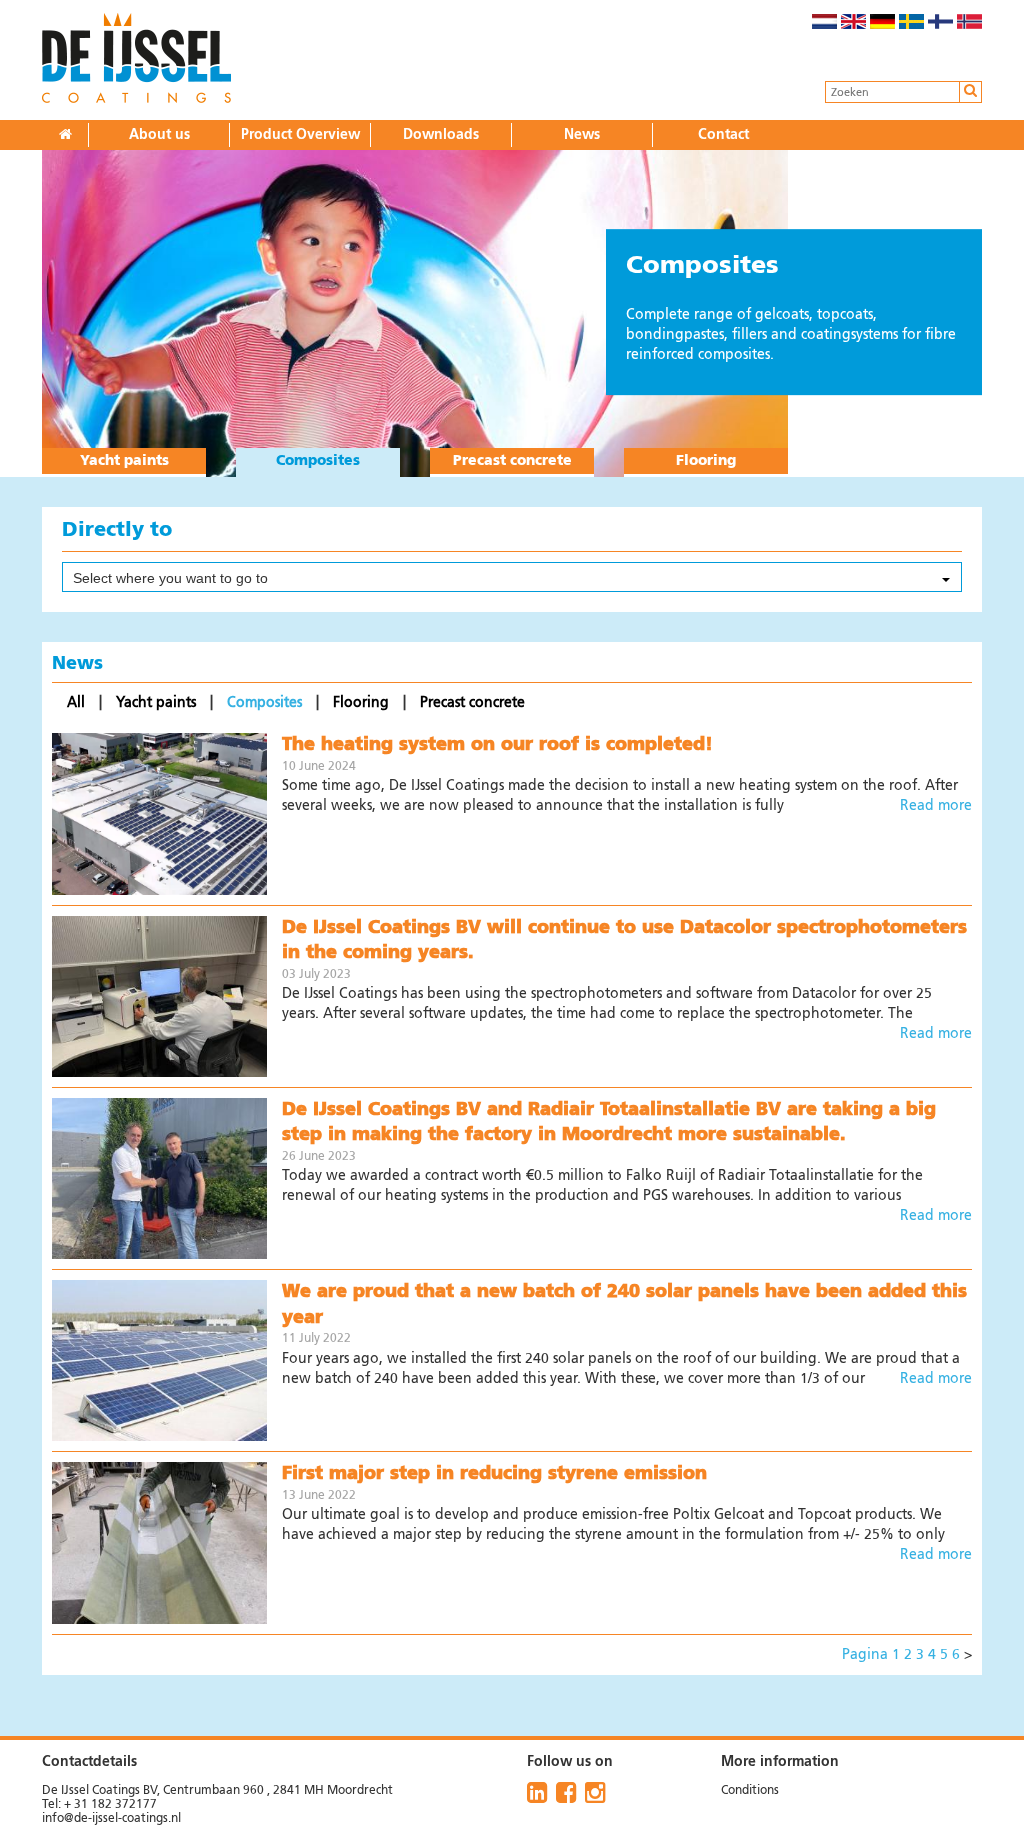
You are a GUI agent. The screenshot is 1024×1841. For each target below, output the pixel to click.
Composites (318, 461)
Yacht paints (124, 461)
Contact (723, 135)
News (582, 135)
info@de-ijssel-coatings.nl (111, 1819)
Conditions (750, 1791)
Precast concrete (512, 461)
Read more (936, 806)
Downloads (441, 135)
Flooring (706, 461)
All (78, 703)
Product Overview (300, 135)
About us (159, 135)
